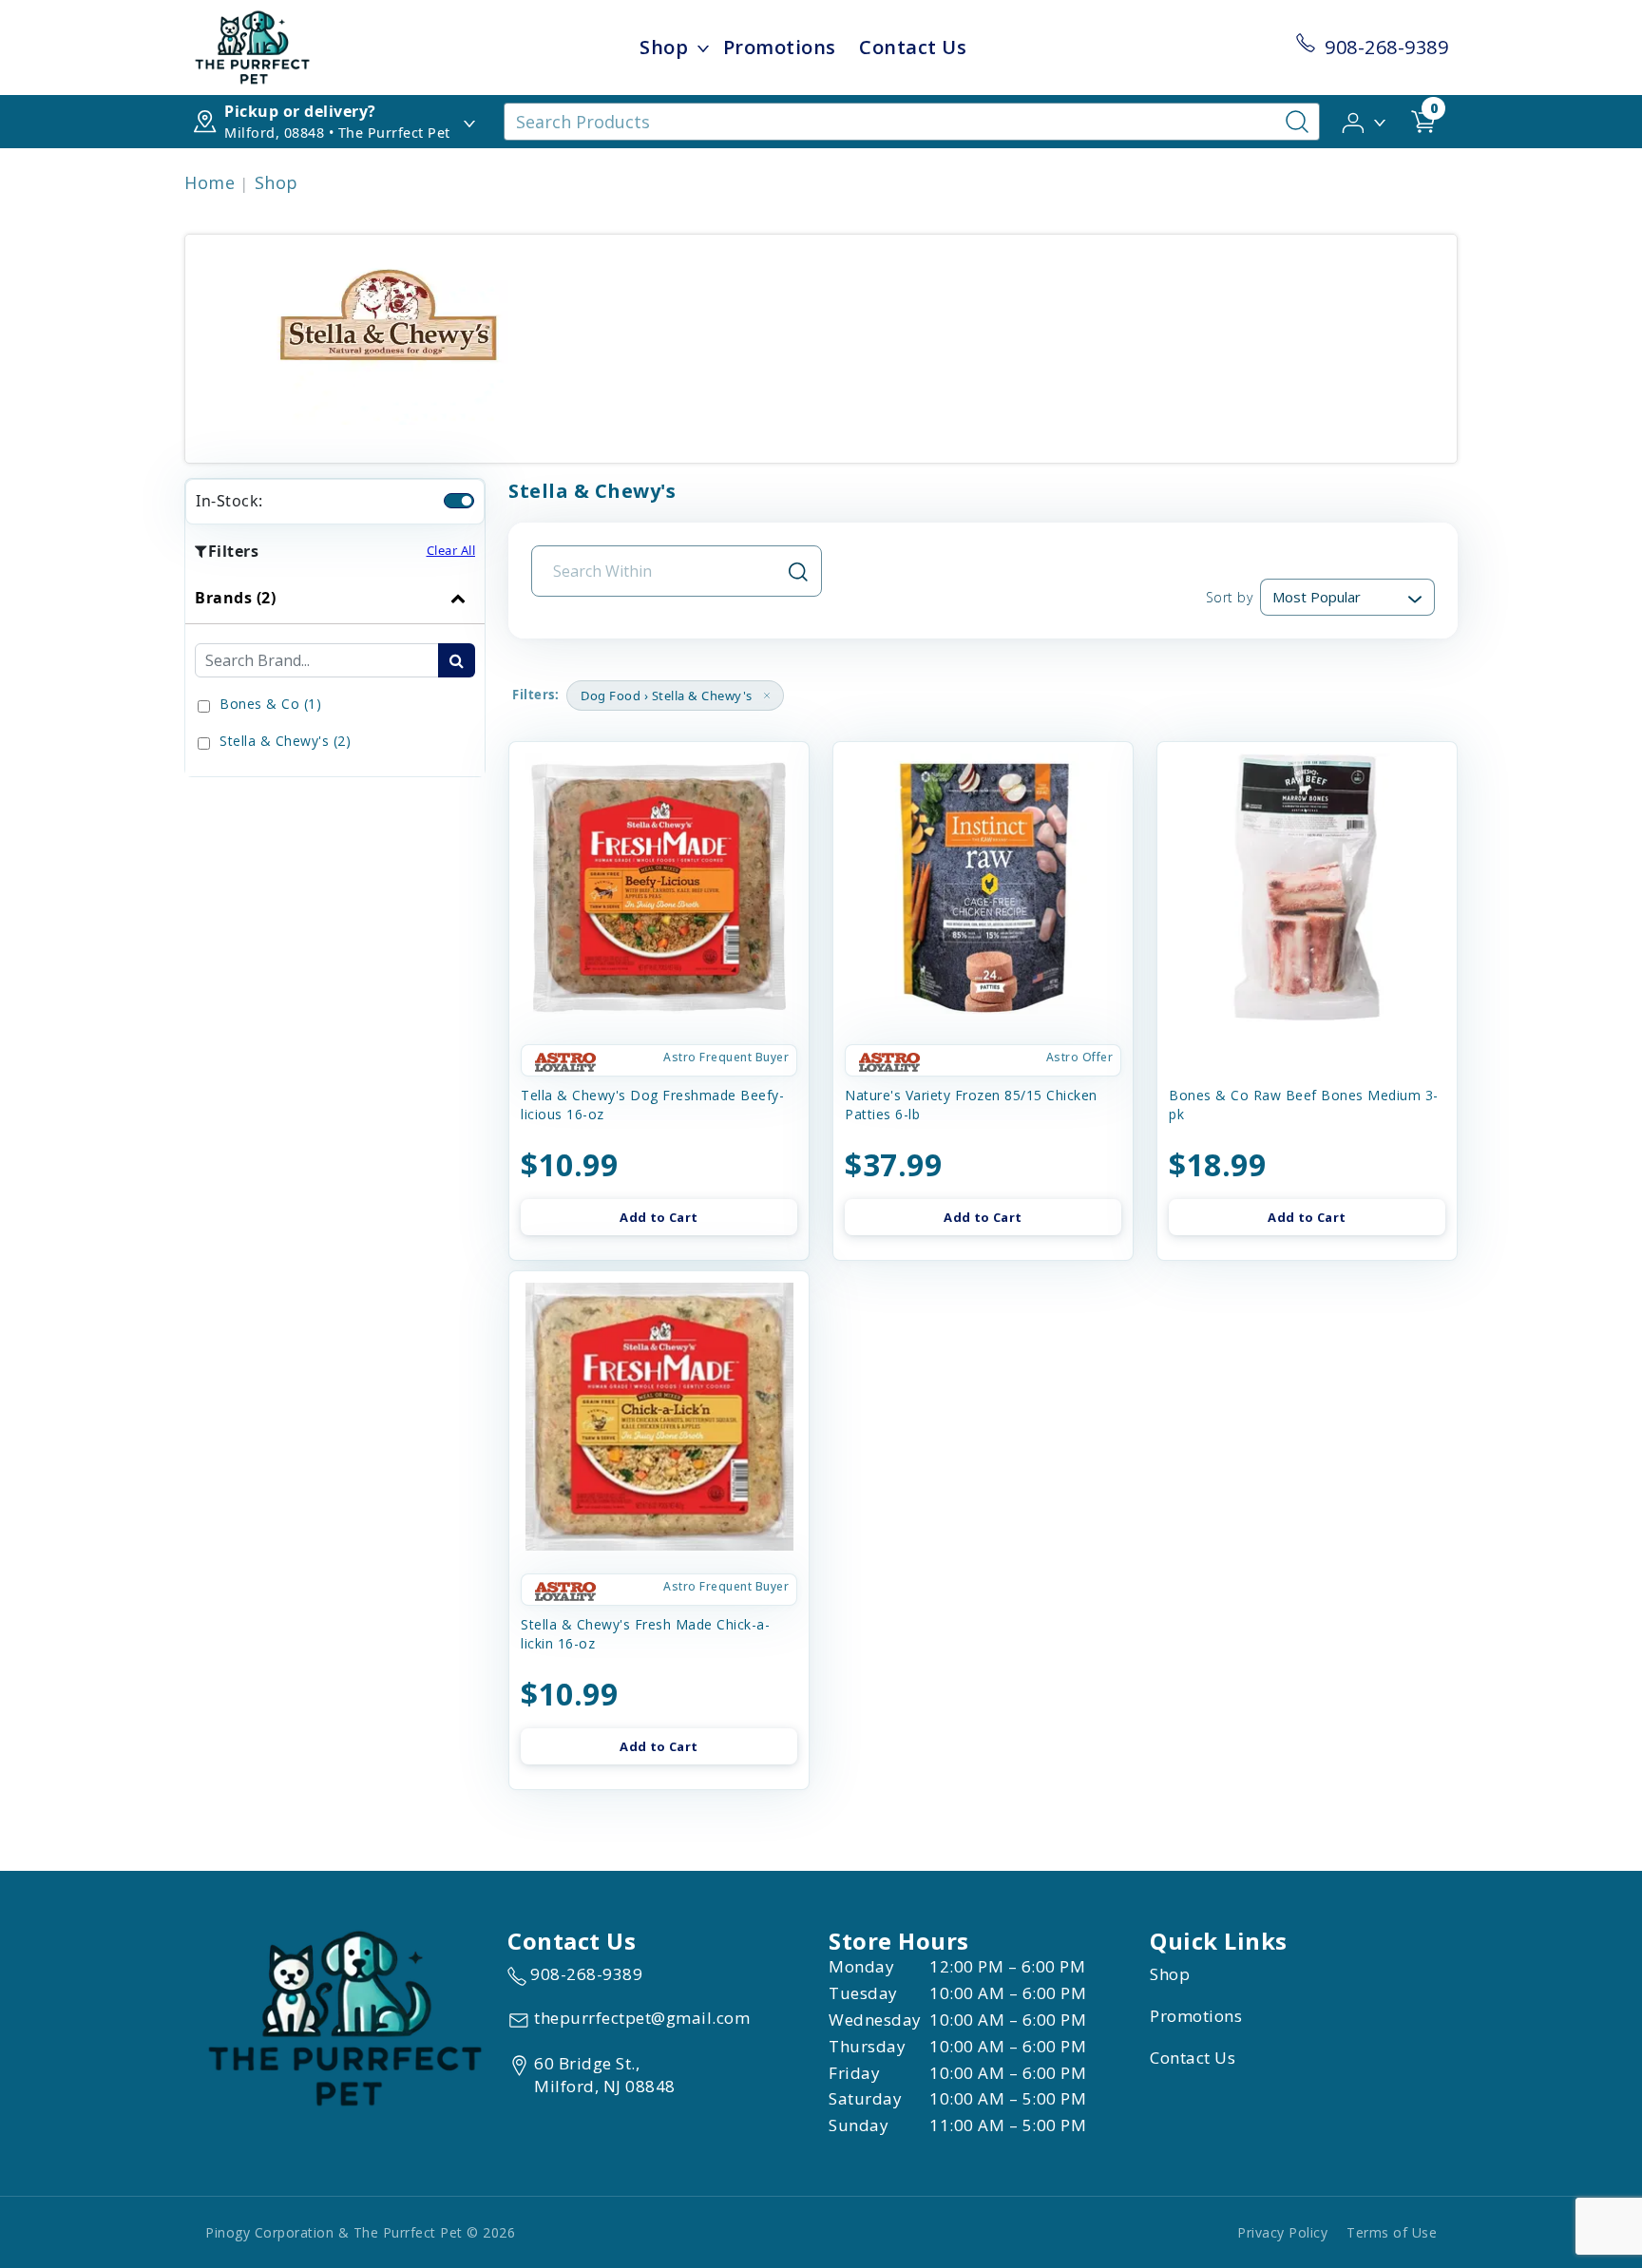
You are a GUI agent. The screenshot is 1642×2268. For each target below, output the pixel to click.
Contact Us (913, 47)
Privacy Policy (1282, 2232)
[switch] (459, 501)
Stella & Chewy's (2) (285, 741)
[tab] (335, 674)
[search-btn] (457, 660)
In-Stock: (229, 501)
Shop (664, 47)
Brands (235, 598)
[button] (1365, 121)
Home (210, 182)
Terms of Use (1392, 2232)
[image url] (252, 46)
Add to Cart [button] (659, 1217)
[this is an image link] (345, 2017)
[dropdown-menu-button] (703, 48)
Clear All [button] (451, 550)
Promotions (780, 47)
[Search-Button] (1297, 122)
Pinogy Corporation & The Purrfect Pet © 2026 (360, 2232)
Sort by (1229, 597)
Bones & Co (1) (270, 704)
